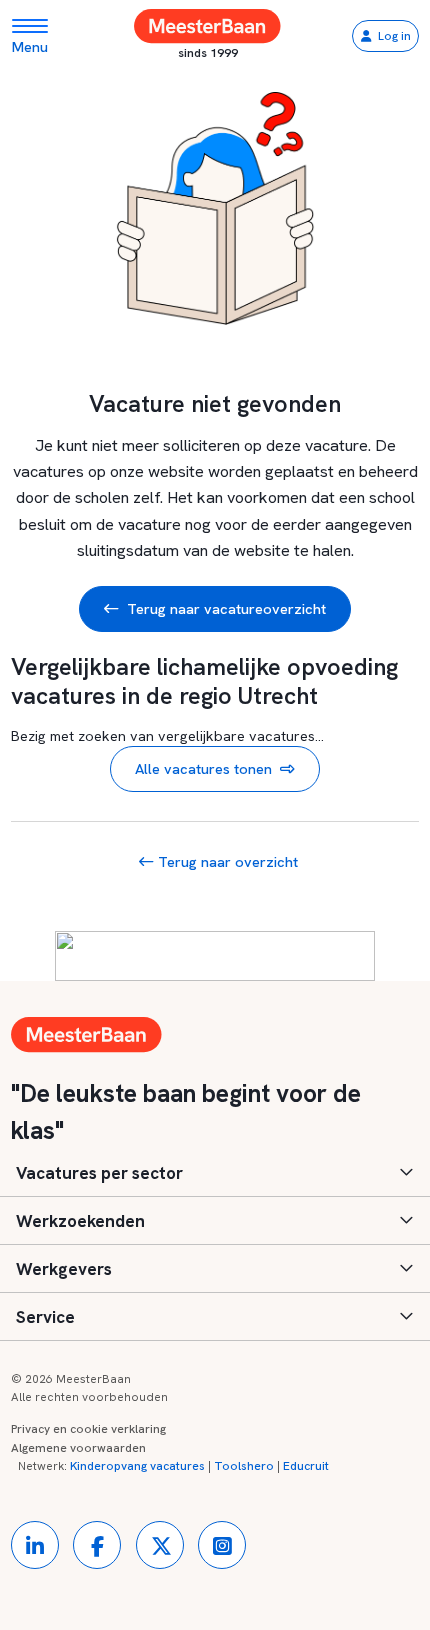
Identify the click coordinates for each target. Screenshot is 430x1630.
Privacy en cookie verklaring (88, 1429)
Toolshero (244, 1466)
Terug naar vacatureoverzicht (226, 608)
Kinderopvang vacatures (137, 1466)
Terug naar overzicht (226, 861)
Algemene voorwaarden (78, 1448)
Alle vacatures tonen (203, 768)
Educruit (306, 1466)
